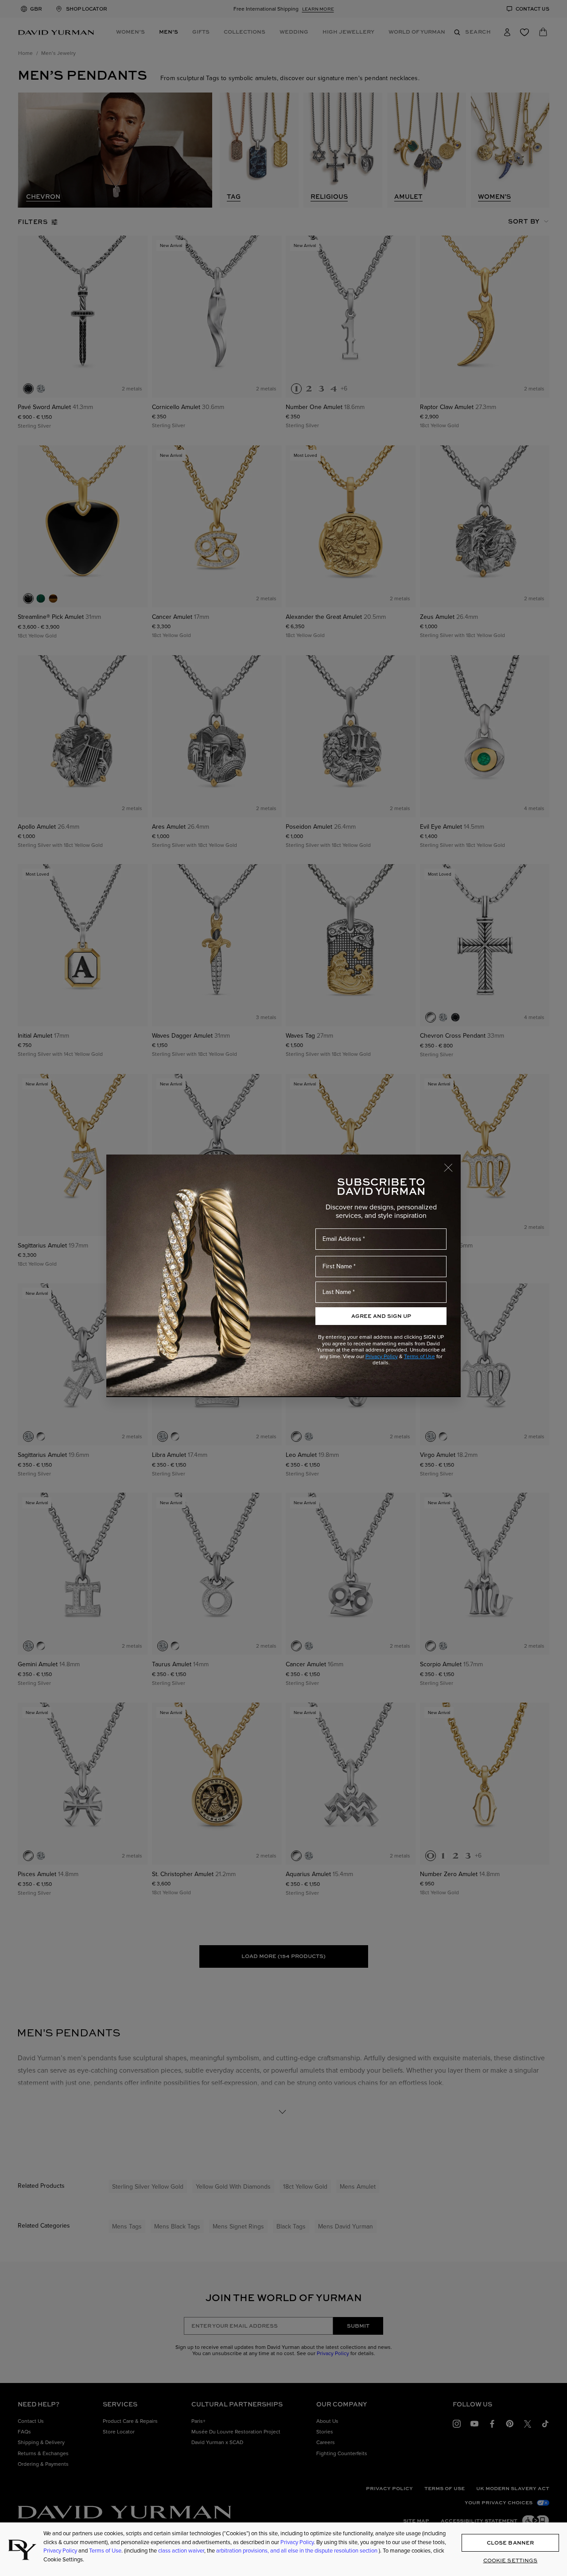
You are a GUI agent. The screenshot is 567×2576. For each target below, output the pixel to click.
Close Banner (510, 2542)
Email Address (342, 1239)
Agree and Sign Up (381, 1316)
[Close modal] (452, 1163)
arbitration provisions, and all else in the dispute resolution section (297, 2551)
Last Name (337, 1292)
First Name (337, 1266)
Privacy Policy (382, 1356)
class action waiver (181, 2551)
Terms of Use (419, 1356)
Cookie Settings (511, 2560)
